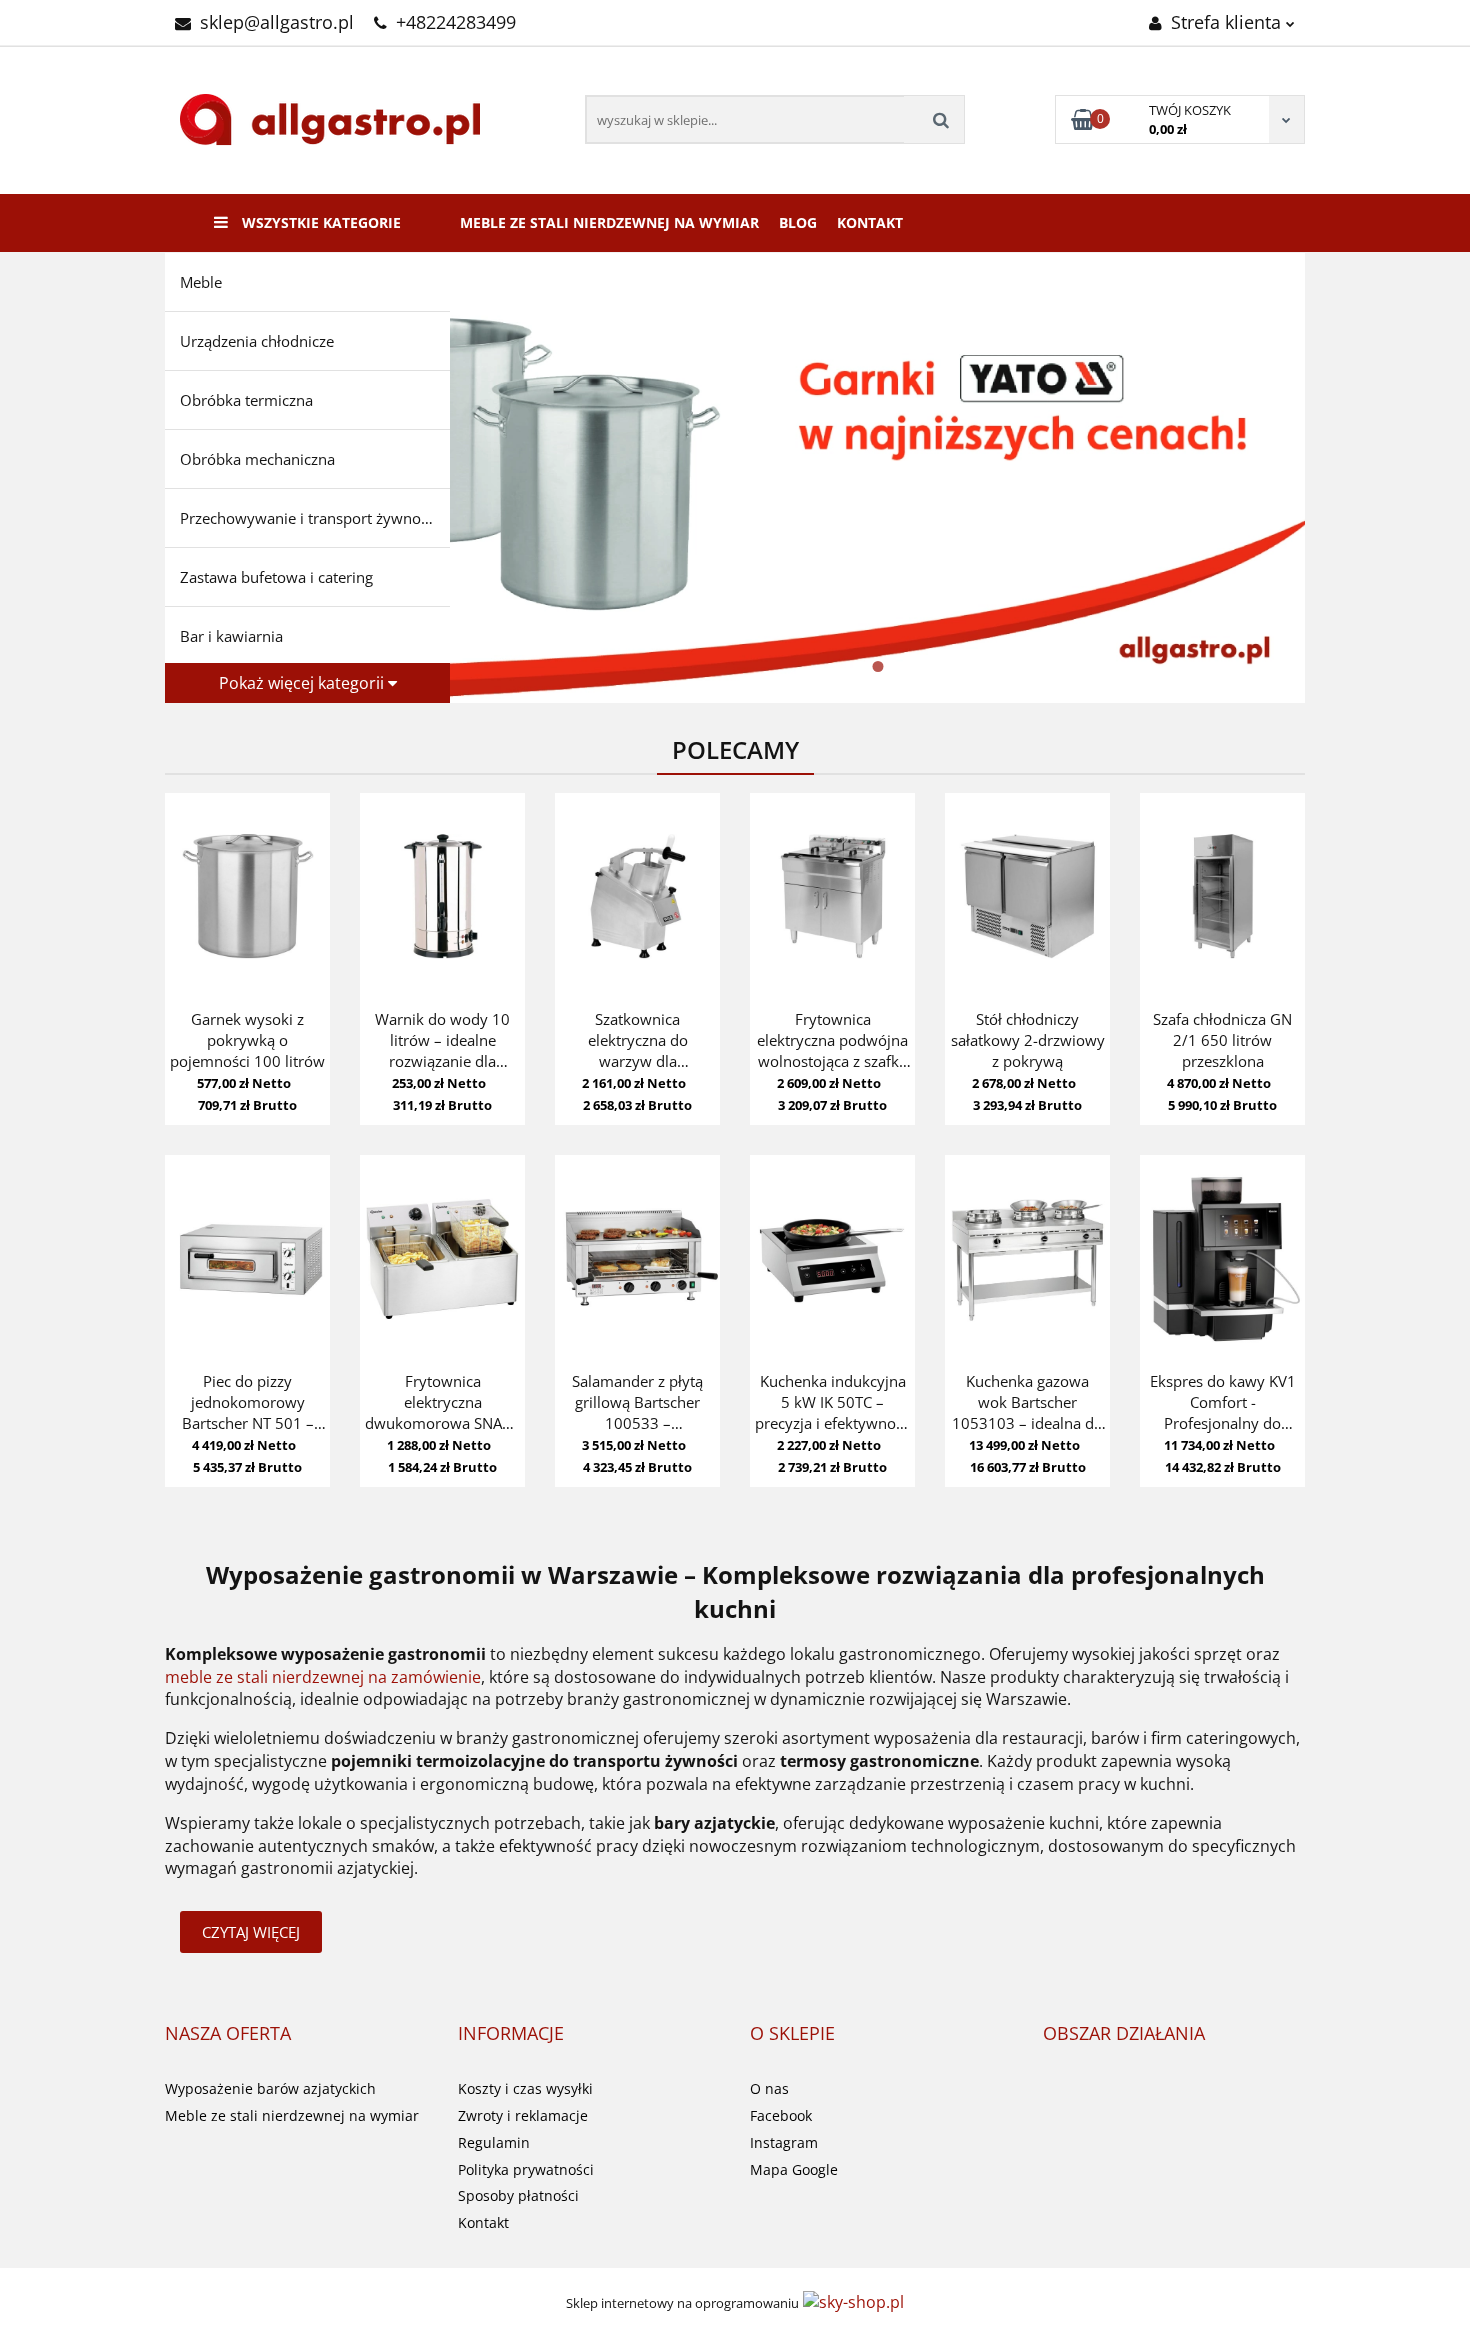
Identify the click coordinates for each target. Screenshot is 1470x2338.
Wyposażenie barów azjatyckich (270, 2088)
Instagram (784, 2142)
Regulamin (494, 2142)
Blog (798, 222)
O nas (769, 2088)
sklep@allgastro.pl (277, 22)
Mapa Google (794, 2169)
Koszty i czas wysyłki (525, 2088)
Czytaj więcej (251, 1932)
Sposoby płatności (518, 2195)
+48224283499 (456, 22)
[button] (228, 2034)
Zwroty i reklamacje (523, 2115)
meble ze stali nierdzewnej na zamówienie (323, 1677)
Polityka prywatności (526, 2169)
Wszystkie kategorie (319, 222)
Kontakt (870, 222)
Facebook (781, 2115)
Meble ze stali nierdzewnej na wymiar (609, 222)
